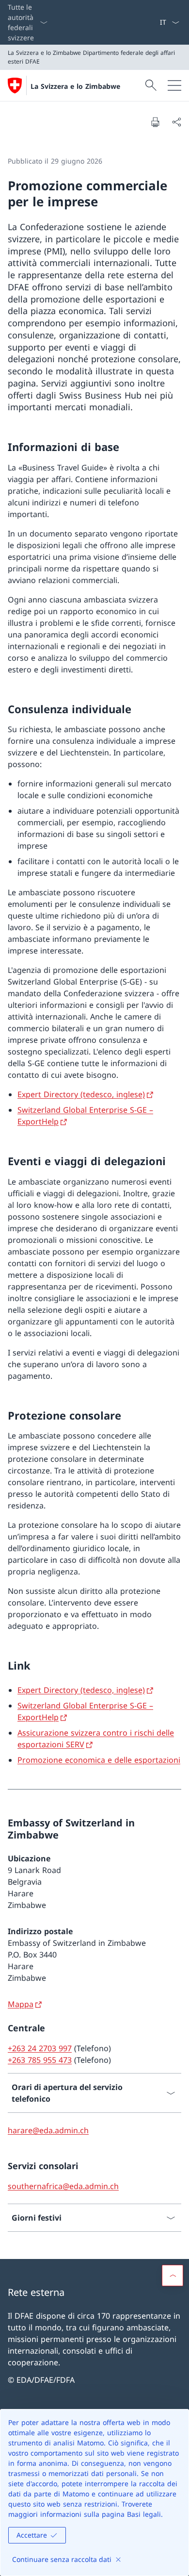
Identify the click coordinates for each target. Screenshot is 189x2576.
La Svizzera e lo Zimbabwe (75, 86)
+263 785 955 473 (40, 2060)
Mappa (21, 2004)
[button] (173, 2275)
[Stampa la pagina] (155, 122)
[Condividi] (176, 122)
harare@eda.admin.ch (48, 2130)
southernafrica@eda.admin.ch (63, 2186)
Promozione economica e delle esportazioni (99, 1760)
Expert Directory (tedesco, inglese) (81, 1094)
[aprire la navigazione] (174, 85)
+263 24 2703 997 (40, 2048)
